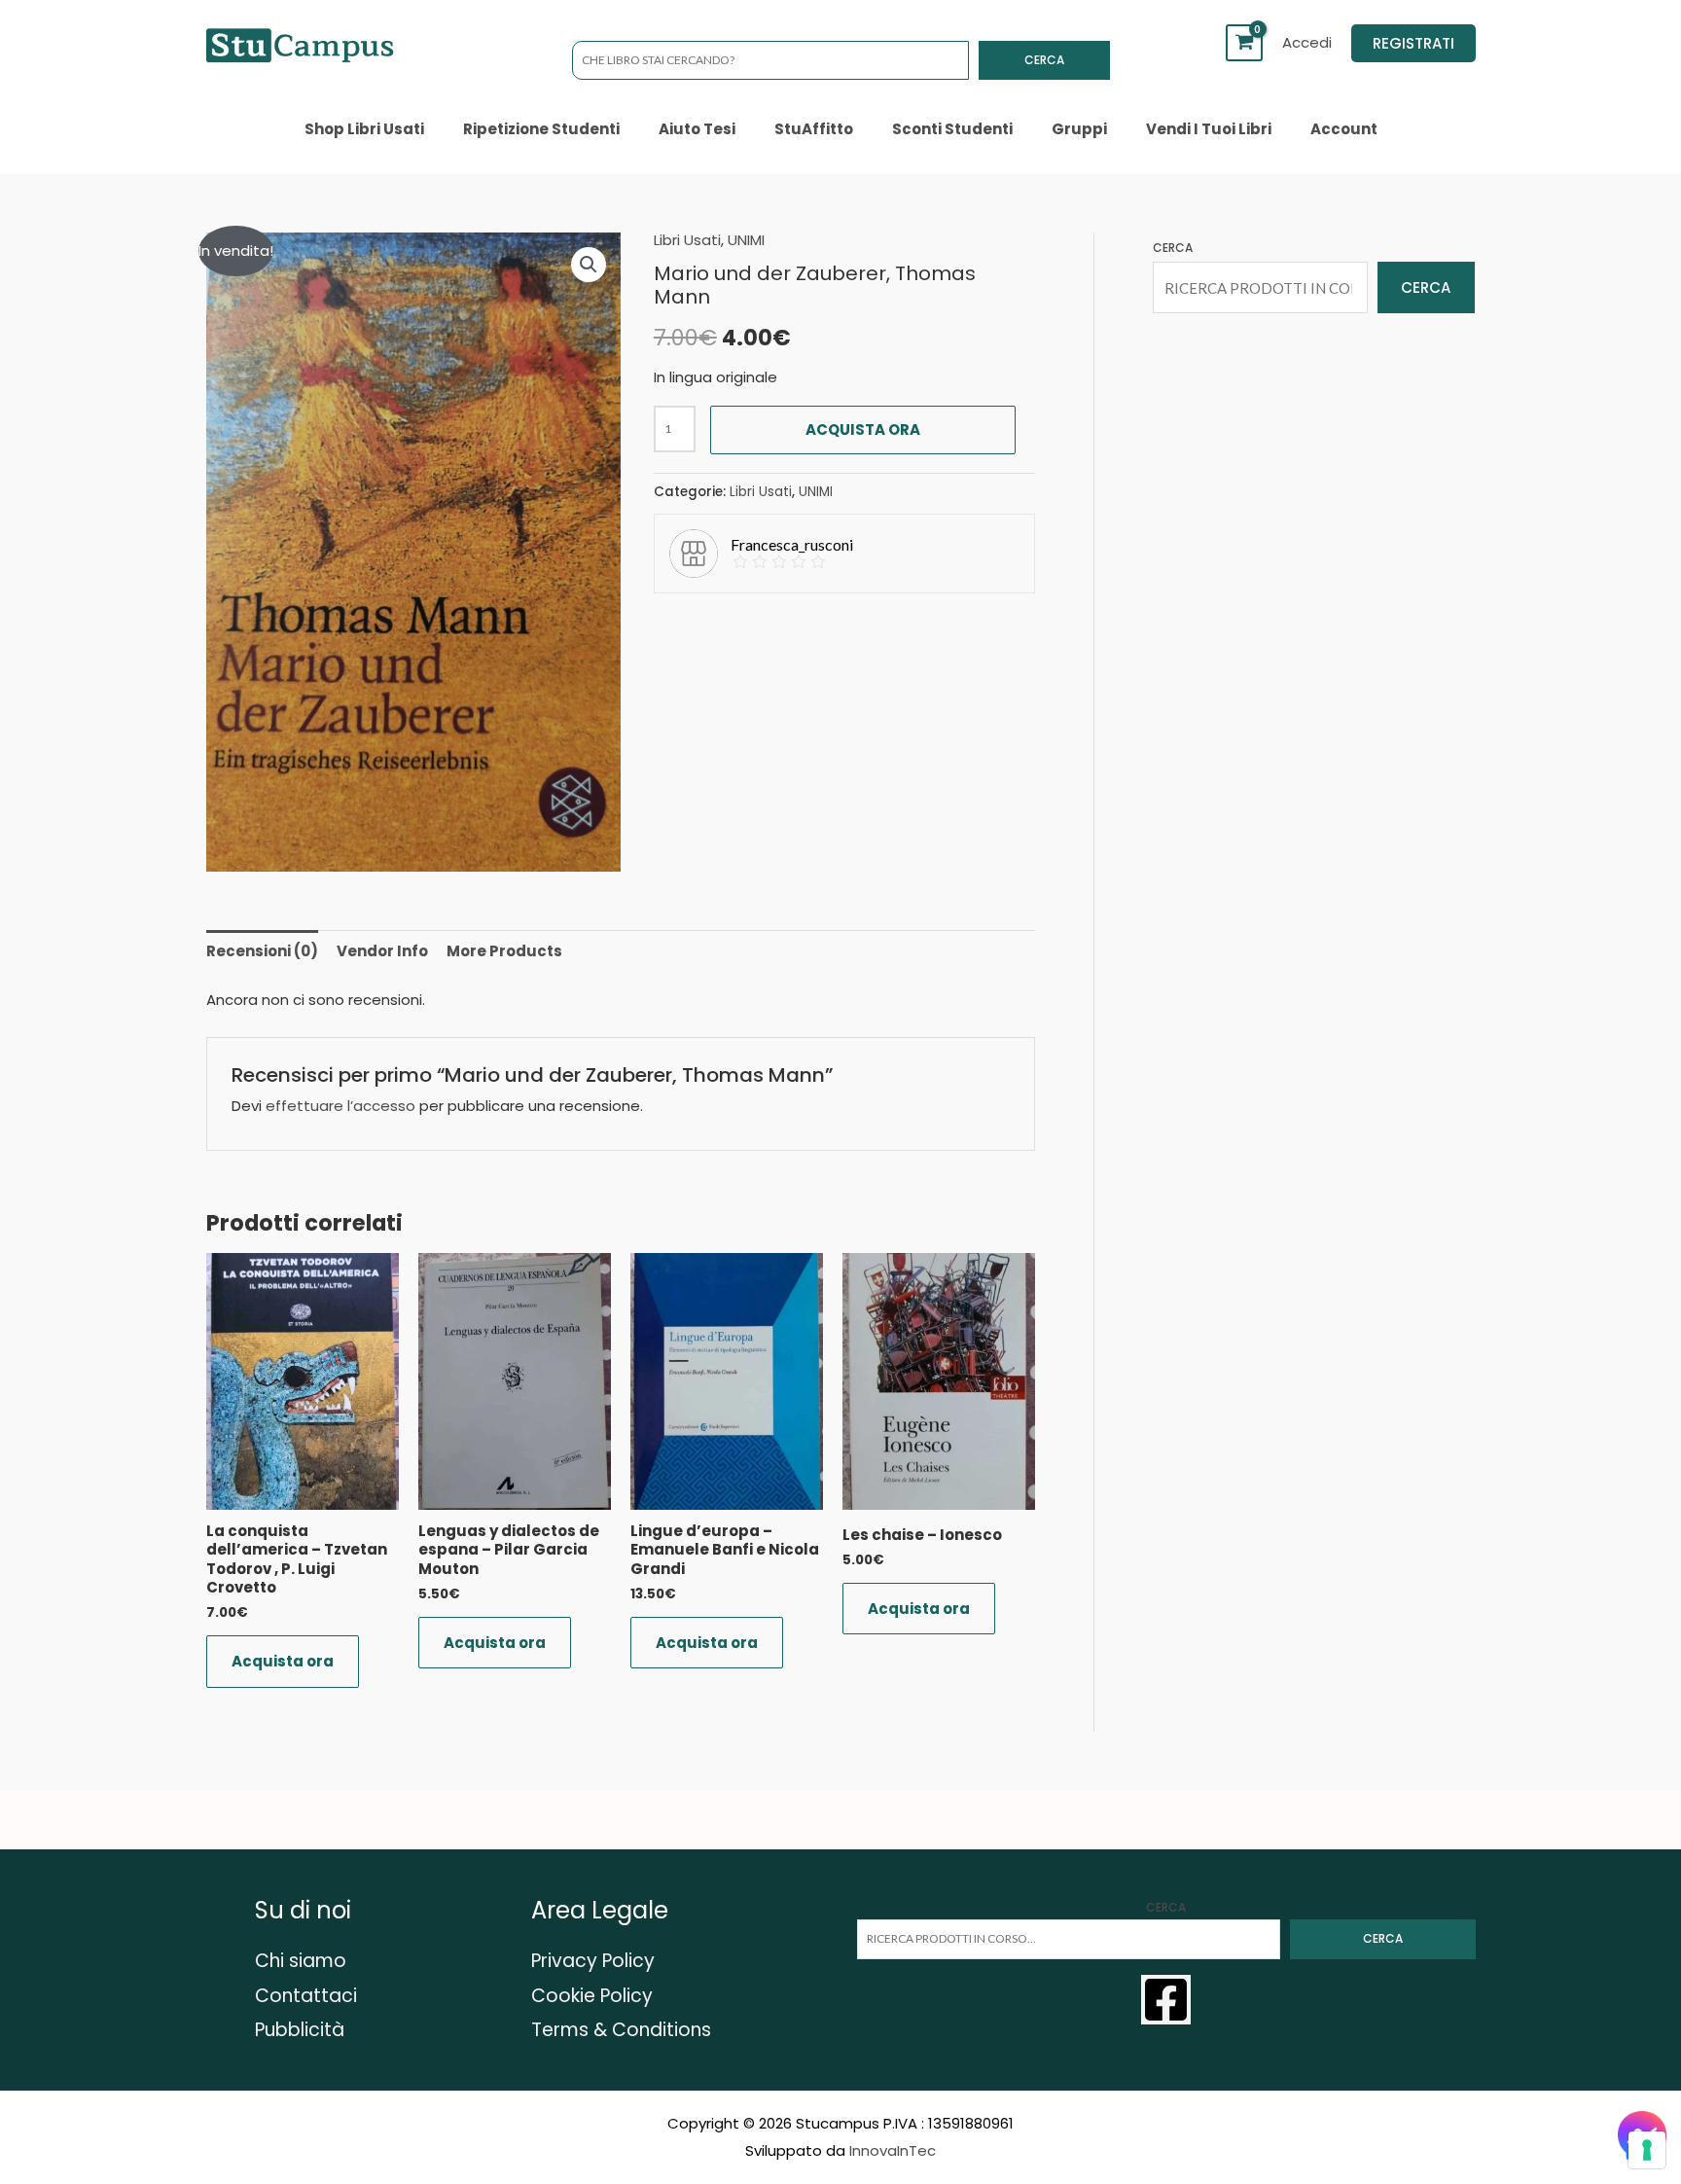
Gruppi (1079, 129)
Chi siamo (301, 1961)
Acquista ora (863, 430)
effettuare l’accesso (340, 1106)
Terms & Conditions (621, 2030)
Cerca (1044, 60)
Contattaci (306, 1996)
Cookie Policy (592, 1996)
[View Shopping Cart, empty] (1244, 43)
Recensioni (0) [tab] (262, 951)
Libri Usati (687, 240)
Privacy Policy (593, 1961)
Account (1344, 129)
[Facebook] (1166, 2000)
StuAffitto (814, 129)
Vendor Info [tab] (382, 951)
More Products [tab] (504, 951)
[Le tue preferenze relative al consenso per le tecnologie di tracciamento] (1647, 2150)
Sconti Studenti (952, 129)
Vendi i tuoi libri (1209, 129)
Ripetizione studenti (541, 129)
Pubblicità (300, 2030)
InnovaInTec (893, 2150)
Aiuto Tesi (697, 129)
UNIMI (746, 240)
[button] (1413, 43)
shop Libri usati (364, 129)
